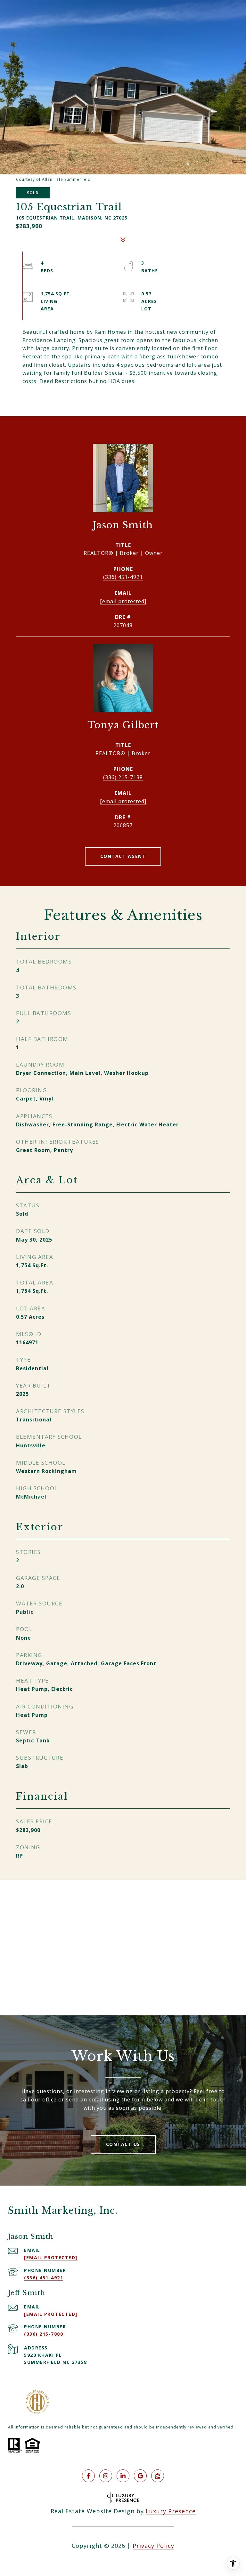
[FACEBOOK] (88, 2476)
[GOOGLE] (140, 2476)
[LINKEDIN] (123, 2476)
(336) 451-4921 (123, 577)
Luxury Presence (171, 2511)
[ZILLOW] (158, 2476)
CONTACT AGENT (123, 856)
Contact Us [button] (123, 2144)
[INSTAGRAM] (106, 2476)
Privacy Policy (153, 2546)
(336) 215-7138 (123, 777)
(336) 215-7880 (44, 2334)
